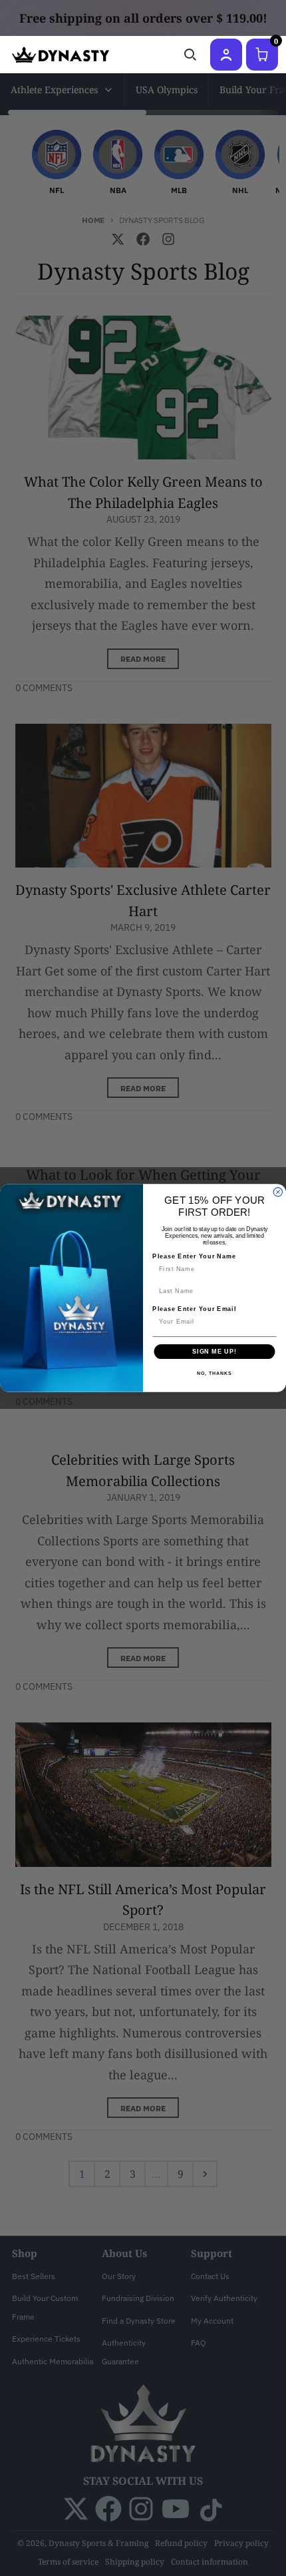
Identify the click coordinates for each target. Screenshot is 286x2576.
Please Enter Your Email (194, 1309)
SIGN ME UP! (214, 1351)
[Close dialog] (278, 1192)
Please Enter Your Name (194, 1256)
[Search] (190, 55)
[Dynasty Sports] (61, 55)
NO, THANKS (214, 1374)
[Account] (226, 55)
